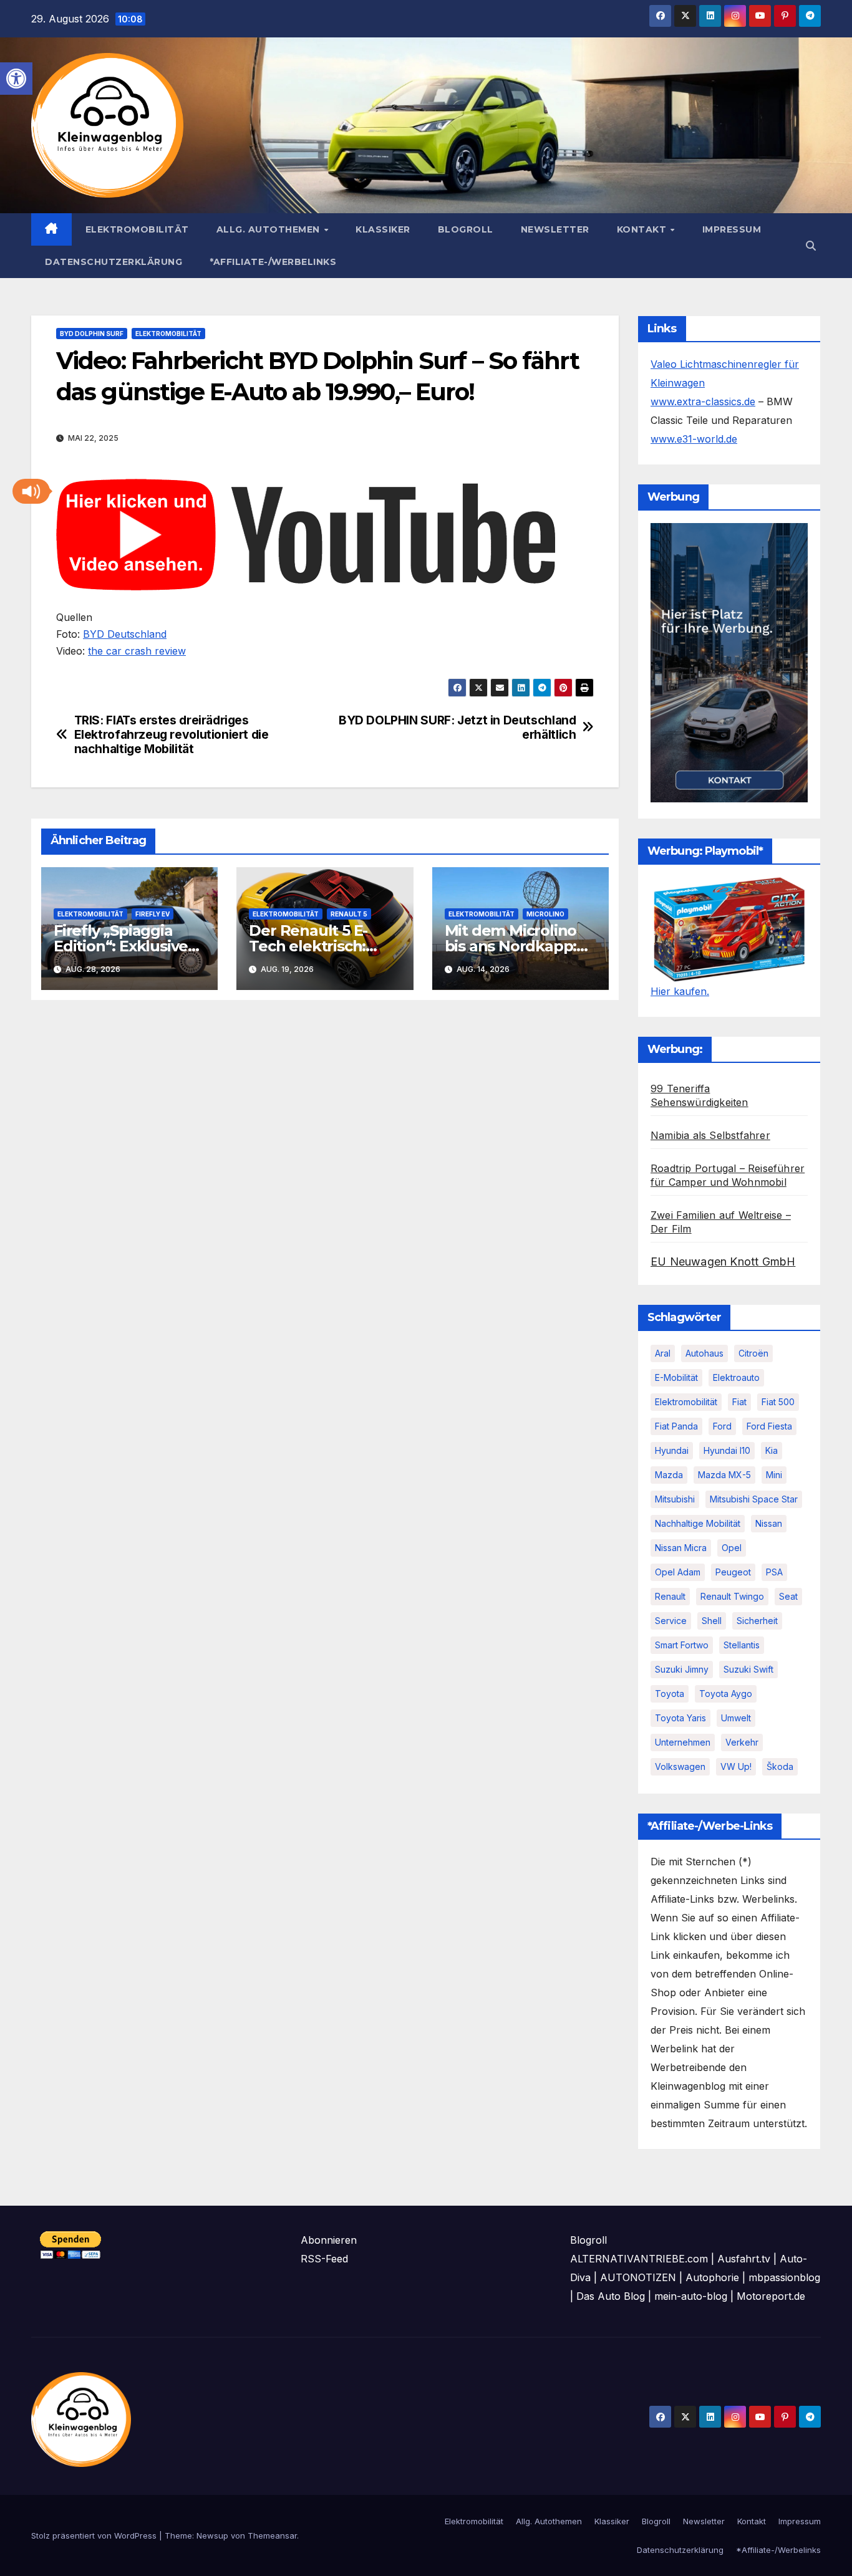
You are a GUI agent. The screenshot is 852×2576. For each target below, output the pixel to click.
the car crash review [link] (137, 651)
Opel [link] (732, 1548)
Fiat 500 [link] (778, 1402)
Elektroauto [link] (736, 1377)
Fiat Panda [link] (676, 1426)
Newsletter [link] (555, 229)
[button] (31, 491)
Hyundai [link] (672, 1450)
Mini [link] (774, 1475)
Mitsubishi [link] (675, 1499)
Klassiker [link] (383, 229)
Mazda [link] (669, 1475)
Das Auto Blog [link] (611, 2296)
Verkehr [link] (742, 1742)
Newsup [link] (212, 2535)
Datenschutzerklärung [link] (114, 262)
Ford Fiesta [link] (769, 1426)
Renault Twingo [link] (732, 1596)
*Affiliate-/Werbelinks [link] (273, 262)
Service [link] (671, 1621)
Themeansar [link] (272, 2535)
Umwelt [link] (736, 1718)
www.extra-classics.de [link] (703, 401)
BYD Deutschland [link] (125, 634)
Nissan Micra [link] (681, 1548)
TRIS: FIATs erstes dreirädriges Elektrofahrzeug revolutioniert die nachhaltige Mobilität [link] (172, 735)
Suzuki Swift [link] (748, 1669)
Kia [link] (772, 1450)
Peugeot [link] (733, 1572)
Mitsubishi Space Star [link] (754, 1499)
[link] (16, 79)
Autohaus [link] (704, 1353)
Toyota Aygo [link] (726, 1694)
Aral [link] (663, 1353)
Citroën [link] (753, 1353)
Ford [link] (722, 1426)
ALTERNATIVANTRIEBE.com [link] (639, 2259)
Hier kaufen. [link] (680, 991)
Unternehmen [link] (683, 1742)
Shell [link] (712, 1621)
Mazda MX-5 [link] (724, 1475)
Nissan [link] (769, 1523)
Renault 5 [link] (349, 914)
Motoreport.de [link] (771, 2296)
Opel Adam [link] (678, 1572)
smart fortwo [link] (682, 1645)
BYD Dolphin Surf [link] (92, 334)
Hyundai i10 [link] (727, 1450)
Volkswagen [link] (680, 1766)
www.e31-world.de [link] (694, 439)
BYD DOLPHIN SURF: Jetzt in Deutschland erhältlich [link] (457, 728)
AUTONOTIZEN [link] (638, 2277)
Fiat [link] (739, 1402)
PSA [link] (774, 1572)
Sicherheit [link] (757, 1621)
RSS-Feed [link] (324, 2259)
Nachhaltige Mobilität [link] (698, 1523)
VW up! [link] (736, 1766)
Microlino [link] (545, 914)
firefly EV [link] (152, 914)
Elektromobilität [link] (137, 229)
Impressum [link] (732, 229)
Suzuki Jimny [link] (682, 1669)
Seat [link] (788, 1596)
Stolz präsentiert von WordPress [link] (95, 2535)
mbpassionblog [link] (784, 2277)
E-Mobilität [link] (676, 1377)
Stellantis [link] (742, 1645)
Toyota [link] (670, 1694)
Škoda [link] (780, 1766)
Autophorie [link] (712, 2277)
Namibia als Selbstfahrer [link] (710, 1135)
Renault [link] (670, 1596)
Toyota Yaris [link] (680, 1718)
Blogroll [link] (466, 229)
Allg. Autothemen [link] (270, 229)
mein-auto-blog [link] (691, 2296)
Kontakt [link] (643, 229)
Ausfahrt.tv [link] (744, 2259)
